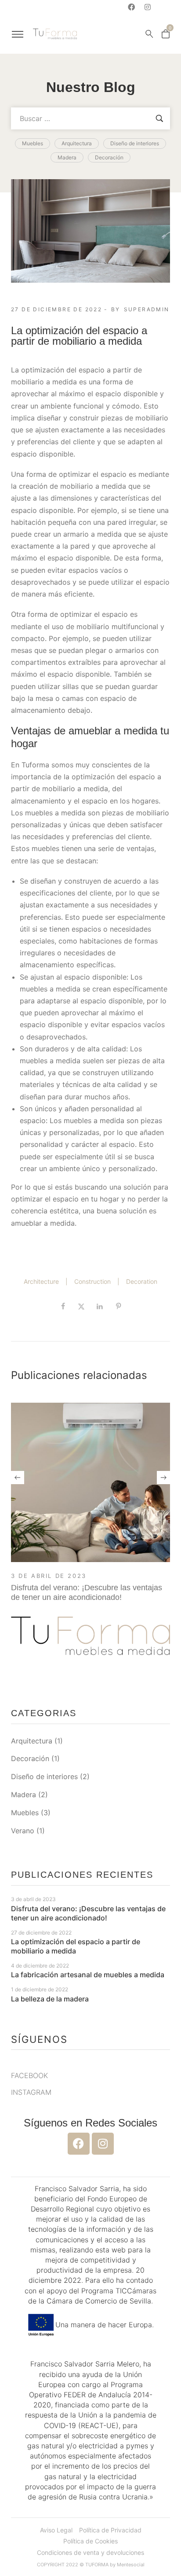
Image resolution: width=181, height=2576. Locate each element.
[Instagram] (148, 7)
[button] (18, 1478)
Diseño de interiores (44, 1776)
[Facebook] (131, 7)
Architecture (41, 1281)
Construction (92, 1281)
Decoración (30, 1758)
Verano (23, 1831)
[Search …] (149, 34)
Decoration (142, 1281)
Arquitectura (32, 1741)
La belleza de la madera (50, 1999)
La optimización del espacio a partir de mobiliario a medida (76, 1946)
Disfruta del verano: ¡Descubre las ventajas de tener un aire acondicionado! (87, 1592)
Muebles (25, 1813)
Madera (24, 1795)
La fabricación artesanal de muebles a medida (88, 1975)
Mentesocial (131, 2565)
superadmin (147, 309)
